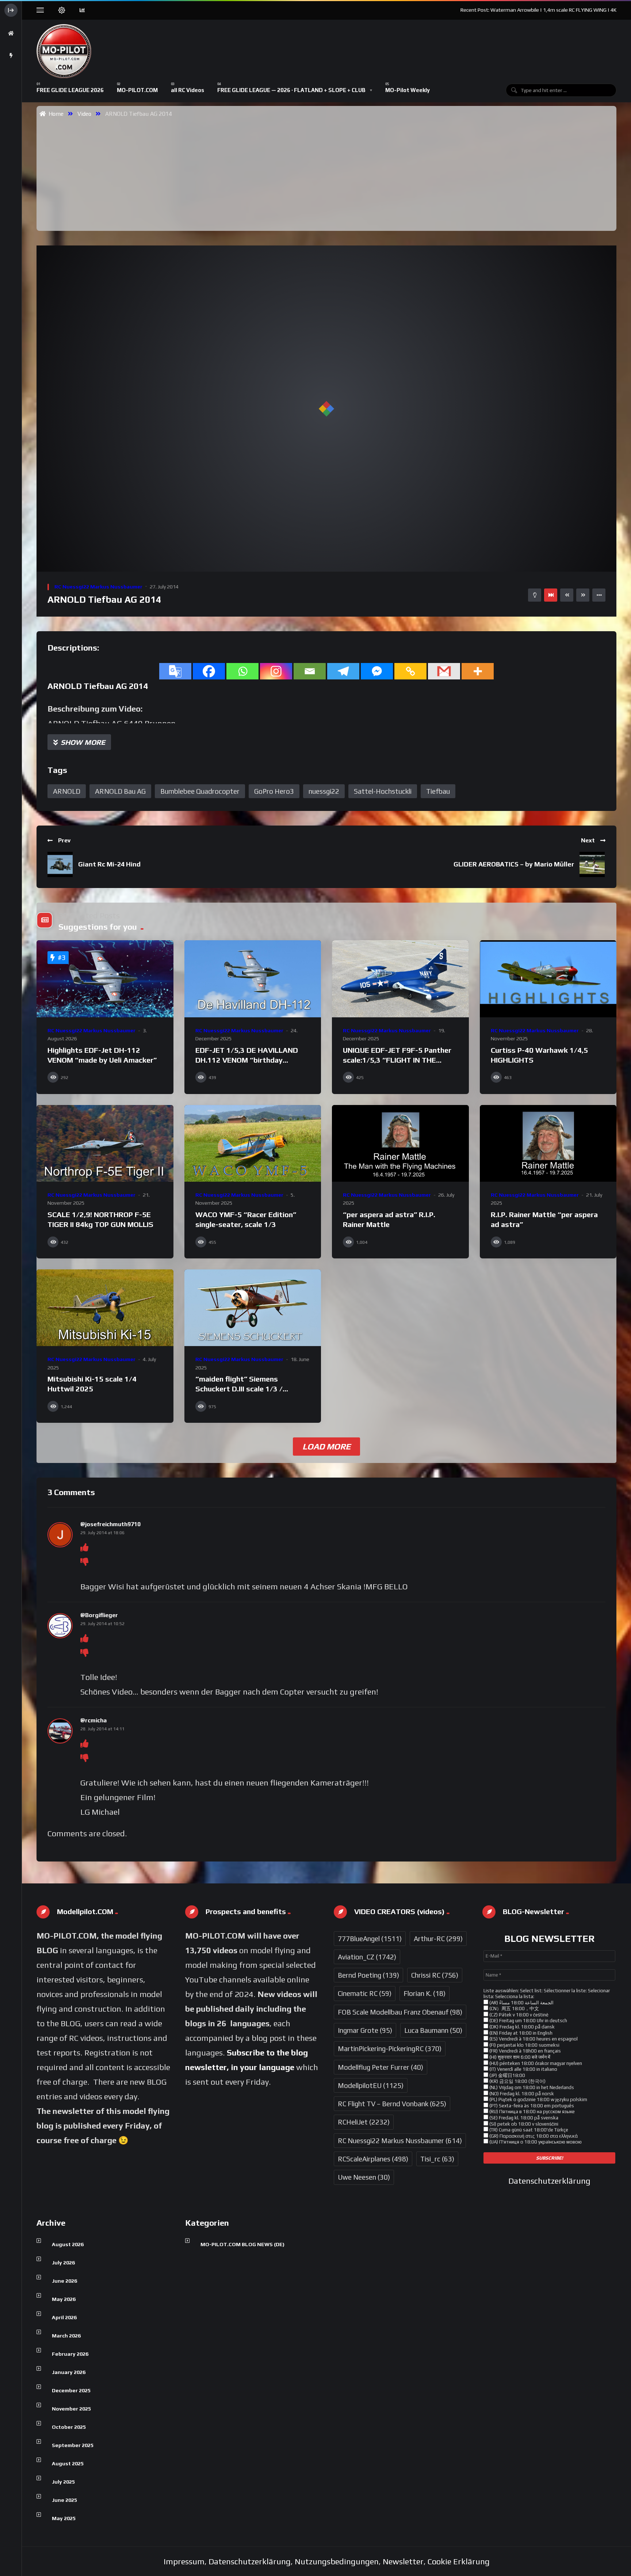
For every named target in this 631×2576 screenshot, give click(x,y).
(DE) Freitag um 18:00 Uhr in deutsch (528, 2021)
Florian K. (425, 1993)
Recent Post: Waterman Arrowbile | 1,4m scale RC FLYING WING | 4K (538, 10)
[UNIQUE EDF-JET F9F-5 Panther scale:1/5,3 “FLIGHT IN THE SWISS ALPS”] (400, 979)
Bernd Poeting (368, 1975)
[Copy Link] (410, 671)
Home (55, 114)
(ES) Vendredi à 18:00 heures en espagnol (533, 2039)
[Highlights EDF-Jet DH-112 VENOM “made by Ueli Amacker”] (105, 979)
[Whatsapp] (242, 671)
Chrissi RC (435, 1975)
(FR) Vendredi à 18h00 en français (525, 2051)
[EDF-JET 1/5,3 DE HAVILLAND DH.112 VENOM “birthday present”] (253, 979)
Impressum (184, 2561)
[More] (478, 671)
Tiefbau (438, 791)
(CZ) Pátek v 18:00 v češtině (518, 2015)
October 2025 (69, 2427)
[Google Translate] (175, 671)
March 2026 (66, 2336)
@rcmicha (93, 1720)
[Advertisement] (328, 174)
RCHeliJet (364, 2122)
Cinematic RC (365, 1993)
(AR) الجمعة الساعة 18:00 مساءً (521, 2003)
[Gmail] (444, 671)
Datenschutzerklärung (549, 2181)
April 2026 (64, 2317)
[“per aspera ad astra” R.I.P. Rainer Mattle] (400, 1144)
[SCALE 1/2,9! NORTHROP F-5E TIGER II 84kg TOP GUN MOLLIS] (105, 1144)
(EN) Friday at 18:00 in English (520, 2033)
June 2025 (64, 2500)
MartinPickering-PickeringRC (390, 2049)
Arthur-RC (438, 1939)
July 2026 (63, 2263)
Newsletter (403, 2561)
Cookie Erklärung (459, 2561)
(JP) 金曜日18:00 (507, 2075)
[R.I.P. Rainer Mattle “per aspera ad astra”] (548, 1144)
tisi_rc (437, 2159)
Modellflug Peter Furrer (380, 2067)
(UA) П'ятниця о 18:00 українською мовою (535, 2142)
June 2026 (64, 2281)
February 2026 (70, 2354)
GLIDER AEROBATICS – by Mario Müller (514, 864)
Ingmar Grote (365, 2030)
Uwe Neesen (364, 2177)
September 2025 (73, 2445)
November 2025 (71, 2409)
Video (84, 114)
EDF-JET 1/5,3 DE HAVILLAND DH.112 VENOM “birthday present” (247, 1060)
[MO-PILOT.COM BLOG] (64, 51)
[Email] (310, 671)
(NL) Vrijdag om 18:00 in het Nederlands (531, 2087)
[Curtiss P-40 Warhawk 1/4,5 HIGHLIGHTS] (548, 979)
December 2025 (71, 2390)
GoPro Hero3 (274, 791)
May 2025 (64, 2518)
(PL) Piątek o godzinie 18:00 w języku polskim (538, 2099)
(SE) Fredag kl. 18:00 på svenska (523, 2118)
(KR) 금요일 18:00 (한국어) (517, 2081)
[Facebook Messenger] (377, 671)
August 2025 (68, 2463)
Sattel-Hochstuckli (383, 791)
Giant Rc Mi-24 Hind (109, 864)
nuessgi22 (324, 791)
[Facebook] (209, 671)
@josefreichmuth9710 (110, 1524)
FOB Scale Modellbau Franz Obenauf (400, 2012)
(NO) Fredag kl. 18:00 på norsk (521, 2094)
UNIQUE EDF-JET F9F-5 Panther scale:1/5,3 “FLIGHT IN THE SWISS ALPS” (397, 1060)
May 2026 (64, 2299)
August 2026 (68, 2244)
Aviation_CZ (367, 1957)
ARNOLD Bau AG (120, 791)
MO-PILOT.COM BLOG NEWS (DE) (242, 2244)
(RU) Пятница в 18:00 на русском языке (531, 2112)
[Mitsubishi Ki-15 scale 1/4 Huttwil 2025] (105, 1308)
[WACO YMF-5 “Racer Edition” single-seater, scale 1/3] (253, 1144)
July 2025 (63, 2482)
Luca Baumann (433, 2030)
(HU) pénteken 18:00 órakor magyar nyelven (535, 2063)
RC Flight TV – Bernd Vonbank (392, 2104)
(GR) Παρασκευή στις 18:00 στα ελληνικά (533, 2136)
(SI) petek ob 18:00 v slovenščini (523, 2124)
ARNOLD (67, 791)
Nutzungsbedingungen (337, 2561)
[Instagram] (276, 671)
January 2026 (69, 2372)
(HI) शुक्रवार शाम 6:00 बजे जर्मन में (519, 2057)
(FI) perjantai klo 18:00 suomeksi (524, 2045)
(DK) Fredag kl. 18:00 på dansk (521, 2027)
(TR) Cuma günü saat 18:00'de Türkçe (528, 2130)
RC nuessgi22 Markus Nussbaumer (98, 587)
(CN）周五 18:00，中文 (514, 2009)
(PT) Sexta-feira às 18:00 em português (531, 2106)
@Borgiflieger (99, 1615)
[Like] (84, 1547)
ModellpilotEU (371, 2085)
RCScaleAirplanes (373, 2159)
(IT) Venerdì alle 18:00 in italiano (523, 2069)
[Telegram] (343, 671)
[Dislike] (84, 1562)
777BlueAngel (370, 1939)
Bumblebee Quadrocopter (200, 791)
